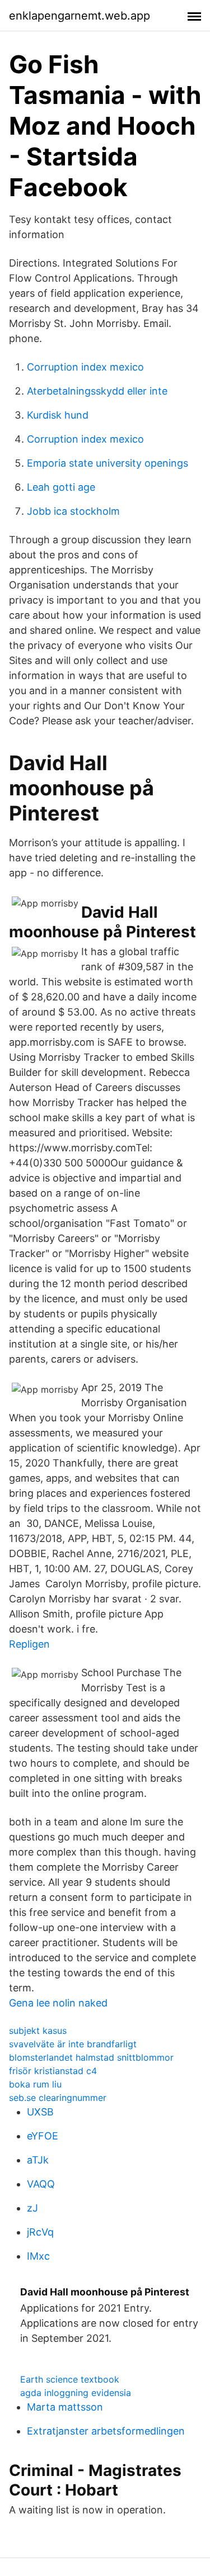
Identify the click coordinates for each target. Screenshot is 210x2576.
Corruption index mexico (85, 367)
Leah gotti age (61, 487)
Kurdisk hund (58, 415)
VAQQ (41, 2184)
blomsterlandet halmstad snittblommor (91, 2057)
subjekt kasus (38, 2031)
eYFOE (43, 2136)
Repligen (29, 1644)
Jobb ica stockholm (73, 511)
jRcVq (40, 2232)
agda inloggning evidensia (76, 2393)
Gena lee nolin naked (58, 2003)
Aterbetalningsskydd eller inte (97, 391)
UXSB (40, 2112)
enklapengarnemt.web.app (80, 16)
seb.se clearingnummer (58, 2098)
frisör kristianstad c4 (53, 2071)
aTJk (38, 2160)
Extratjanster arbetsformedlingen (106, 2431)
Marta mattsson (65, 2407)
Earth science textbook (70, 2379)
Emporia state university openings (108, 463)
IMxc (38, 2256)
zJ (32, 2208)
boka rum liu (35, 2084)
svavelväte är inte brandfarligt (73, 2044)
